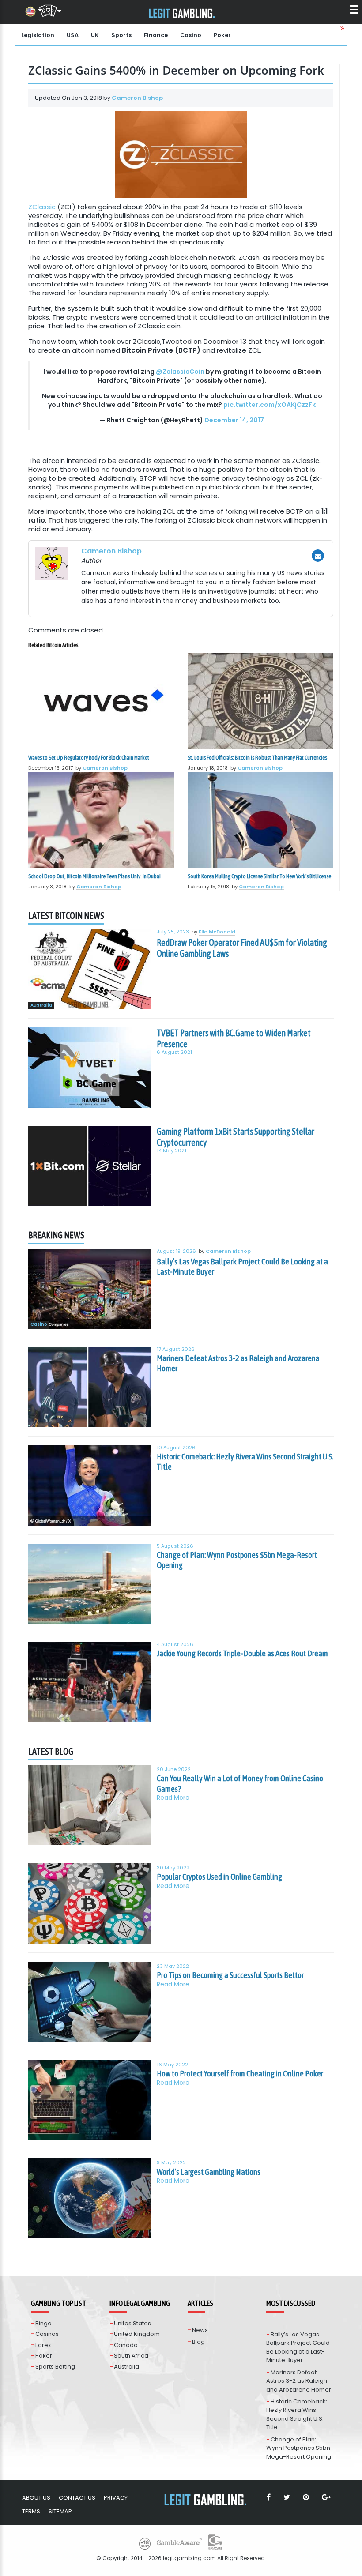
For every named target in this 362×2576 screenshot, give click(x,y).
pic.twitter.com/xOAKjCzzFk (270, 405)
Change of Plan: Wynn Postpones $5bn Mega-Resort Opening (237, 1560)
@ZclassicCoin (180, 372)
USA (73, 35)
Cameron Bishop (137, 98)
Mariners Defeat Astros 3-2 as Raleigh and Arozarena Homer (238, 1363)
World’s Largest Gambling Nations (209, 2172)
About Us (36, 2498)
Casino (191, 35)
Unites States (132, 2323)
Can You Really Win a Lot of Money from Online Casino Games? (240, 1783)
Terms (31, 2511)
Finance (156, 35)
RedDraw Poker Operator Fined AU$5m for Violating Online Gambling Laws (242, 948)
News (200, 2330)
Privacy (116, 2498)
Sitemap (60, 2511)
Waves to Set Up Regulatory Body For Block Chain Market (89, 758)
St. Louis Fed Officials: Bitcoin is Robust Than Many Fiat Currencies (257, 758)
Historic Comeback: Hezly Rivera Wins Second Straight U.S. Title (245, 1462)
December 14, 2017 (234, 420)
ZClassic (43, 207)
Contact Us (77, 2498)
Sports (121, 35)
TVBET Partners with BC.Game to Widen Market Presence (234, 1038)
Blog (198, 2342)
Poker (222, 35)
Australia (41, 1006)
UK (95, 35)
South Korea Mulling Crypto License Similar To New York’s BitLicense (259, 876)
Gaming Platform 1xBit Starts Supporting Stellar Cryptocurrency (236, 1137)
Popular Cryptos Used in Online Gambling (219, 1877)
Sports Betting (55, 2367)
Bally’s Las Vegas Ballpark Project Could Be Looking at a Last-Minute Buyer (242, 1267)
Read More (173, 1798)
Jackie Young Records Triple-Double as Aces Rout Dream (242, 1653)
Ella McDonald (217, 932)
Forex (43, 2345)
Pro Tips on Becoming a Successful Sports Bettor (230, 1975)
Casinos (47, 2334)
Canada (126, 2345)
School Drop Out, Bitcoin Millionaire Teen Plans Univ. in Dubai (94, 876)
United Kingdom (137, 2334)
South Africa (131, 2356)
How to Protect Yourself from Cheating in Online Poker (240, 2073)
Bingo (43, 2323)
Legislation (38, 35)
